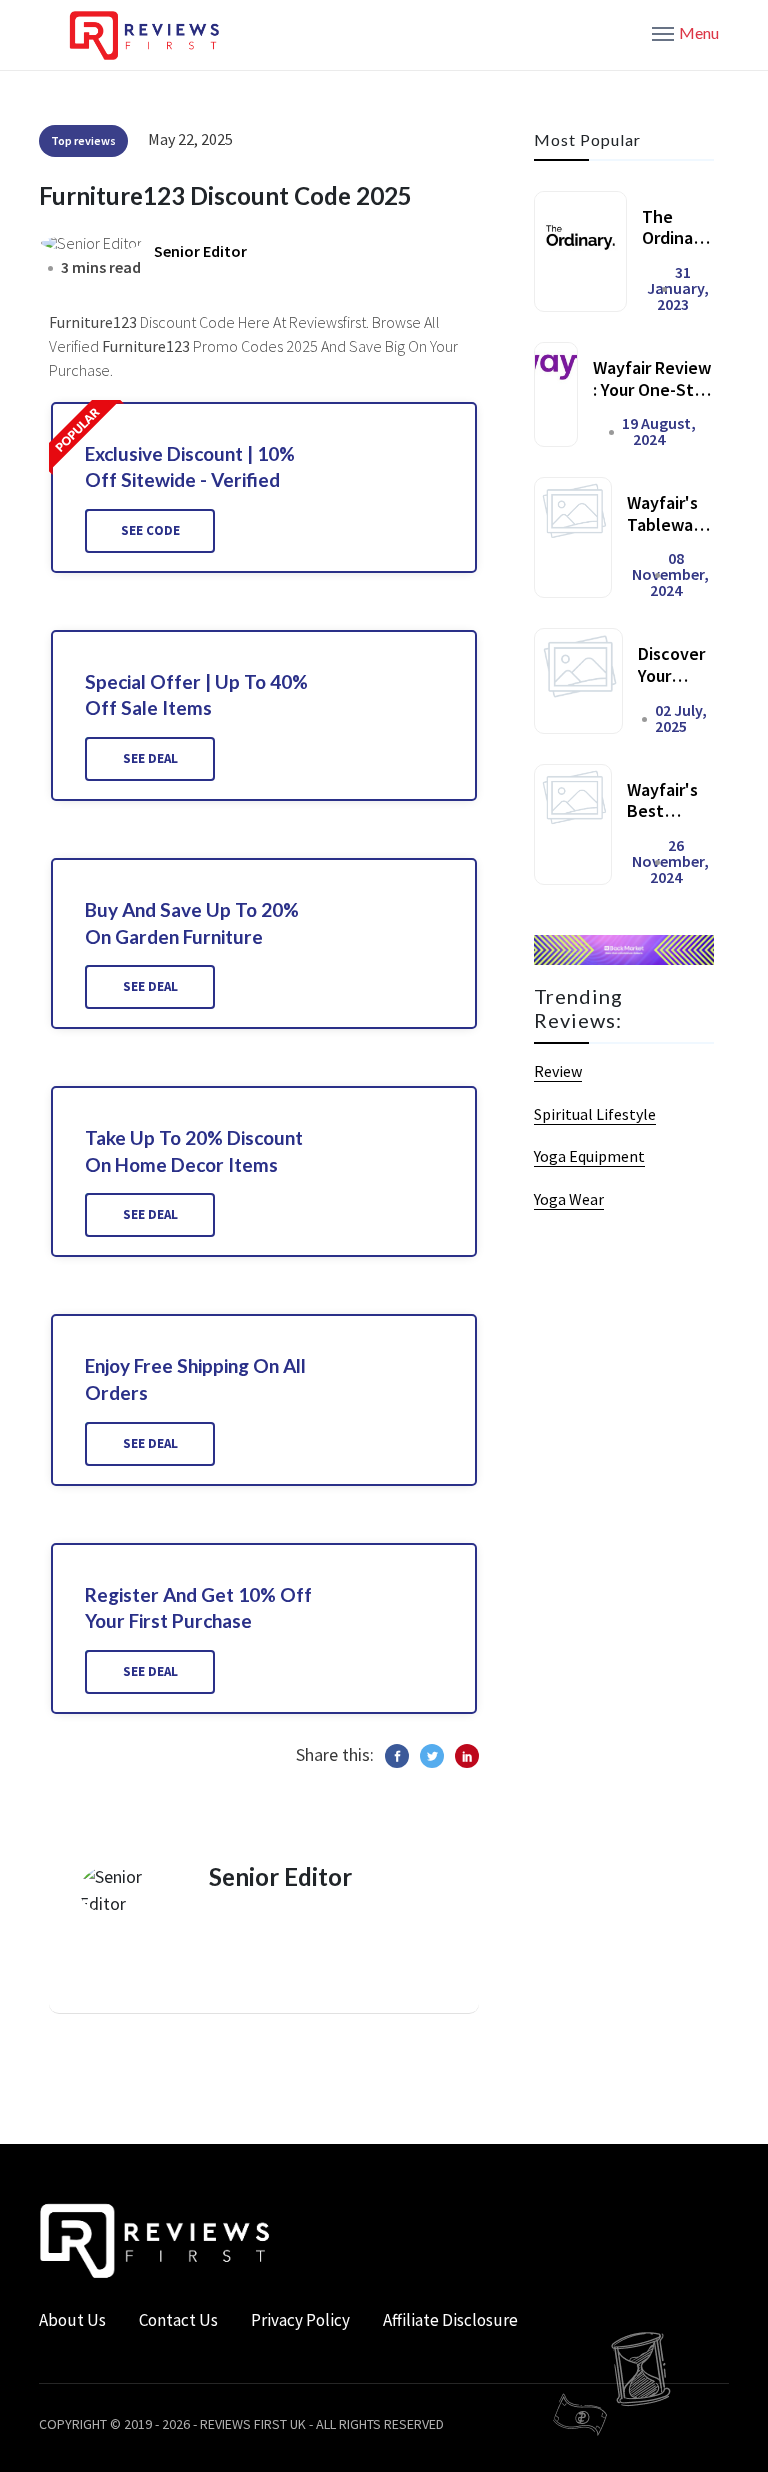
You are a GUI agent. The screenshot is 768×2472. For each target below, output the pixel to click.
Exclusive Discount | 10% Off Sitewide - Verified (190, 467)
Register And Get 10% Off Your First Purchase (198, 1608)
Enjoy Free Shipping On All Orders (195, 1379)
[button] (685, 32)
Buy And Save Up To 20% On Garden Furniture (192, 923)
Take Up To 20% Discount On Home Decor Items (194, 1151)
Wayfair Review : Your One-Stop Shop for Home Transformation (653, 400)
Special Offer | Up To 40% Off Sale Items (196, 695)
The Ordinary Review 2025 (675, 249)
